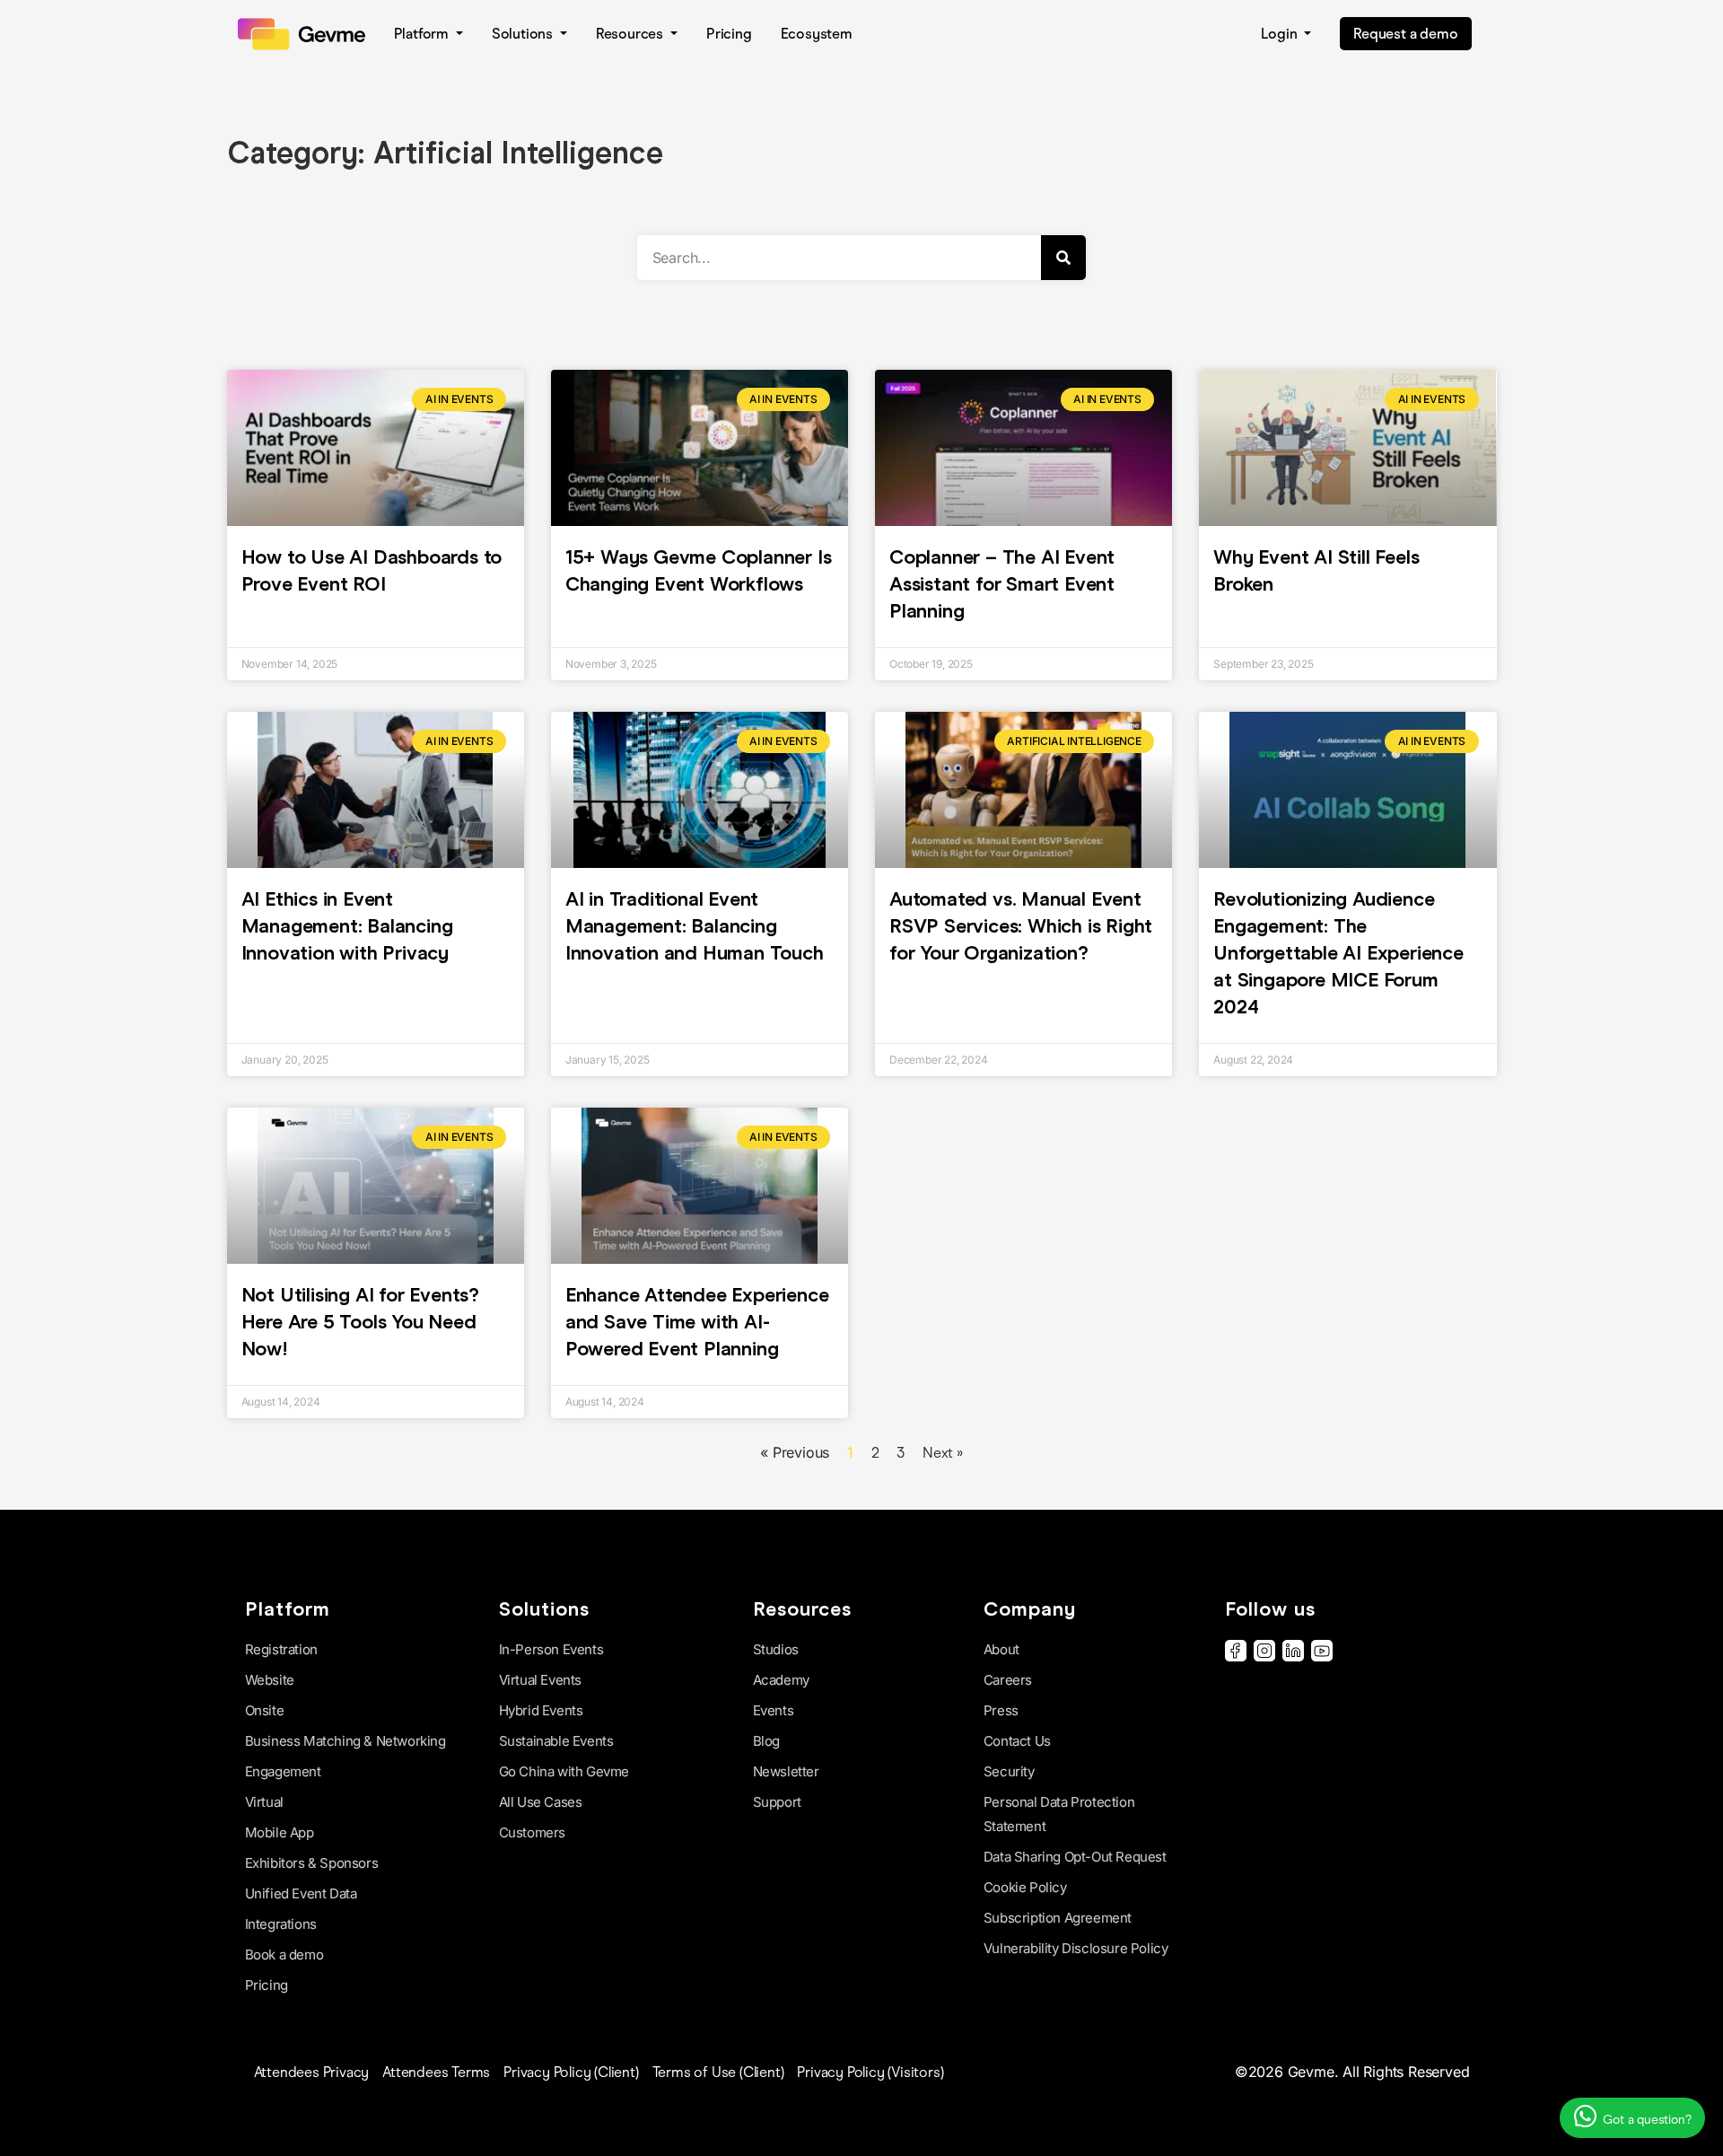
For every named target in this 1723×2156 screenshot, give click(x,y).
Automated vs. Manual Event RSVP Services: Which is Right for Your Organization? (1021, 926)
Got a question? (1646, 2120)
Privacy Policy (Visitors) (870, 2072)
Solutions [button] (524, 34)
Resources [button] (631, 34)
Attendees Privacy (312, 2072)
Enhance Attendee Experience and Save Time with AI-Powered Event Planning (697, 1322)
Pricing (729, 34)
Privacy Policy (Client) (571, 2072)
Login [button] (1281, 34)
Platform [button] (423, 34)
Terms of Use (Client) (718, 2072)
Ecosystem (817, 34)
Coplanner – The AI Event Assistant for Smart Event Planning (1002, 584)
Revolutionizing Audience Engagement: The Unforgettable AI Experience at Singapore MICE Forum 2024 (1338, 953)
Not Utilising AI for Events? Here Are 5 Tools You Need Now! (360, 1322)
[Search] (1063, 258)
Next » (943, 1453)
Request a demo (1405, 34)
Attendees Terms (436, 2072)
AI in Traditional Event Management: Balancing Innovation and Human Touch (697, 926)
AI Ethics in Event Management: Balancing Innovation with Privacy (347, 926)
